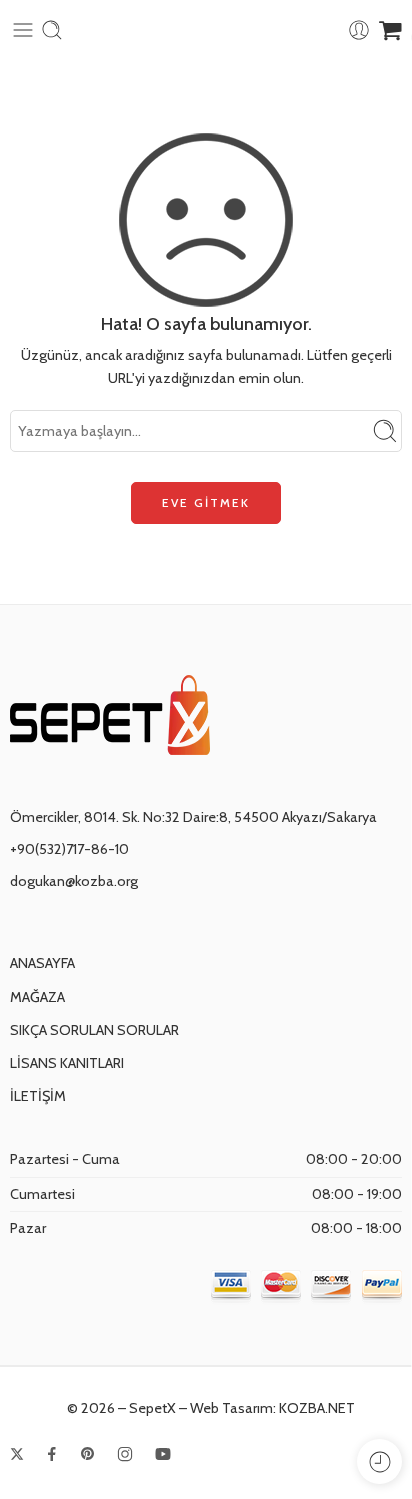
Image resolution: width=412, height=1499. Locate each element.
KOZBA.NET (317, 1408)
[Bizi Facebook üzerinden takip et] (52, 1454)
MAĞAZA (37, 997)
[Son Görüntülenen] (379, 1461)
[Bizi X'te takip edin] (17, 1454)
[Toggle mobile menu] (23, 30)
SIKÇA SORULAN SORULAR (94, 1030)
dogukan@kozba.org (74, 881)
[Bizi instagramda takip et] (125, 1454)
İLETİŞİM (38, 1096)
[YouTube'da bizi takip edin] (163, 1454)
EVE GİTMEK (206, 502)
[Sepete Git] (390, 30)
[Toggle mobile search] (52, 30)
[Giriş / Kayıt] (359, 30)
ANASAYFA (42, 963)
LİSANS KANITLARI (67, 1063)
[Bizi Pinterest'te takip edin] (88, 1454)
